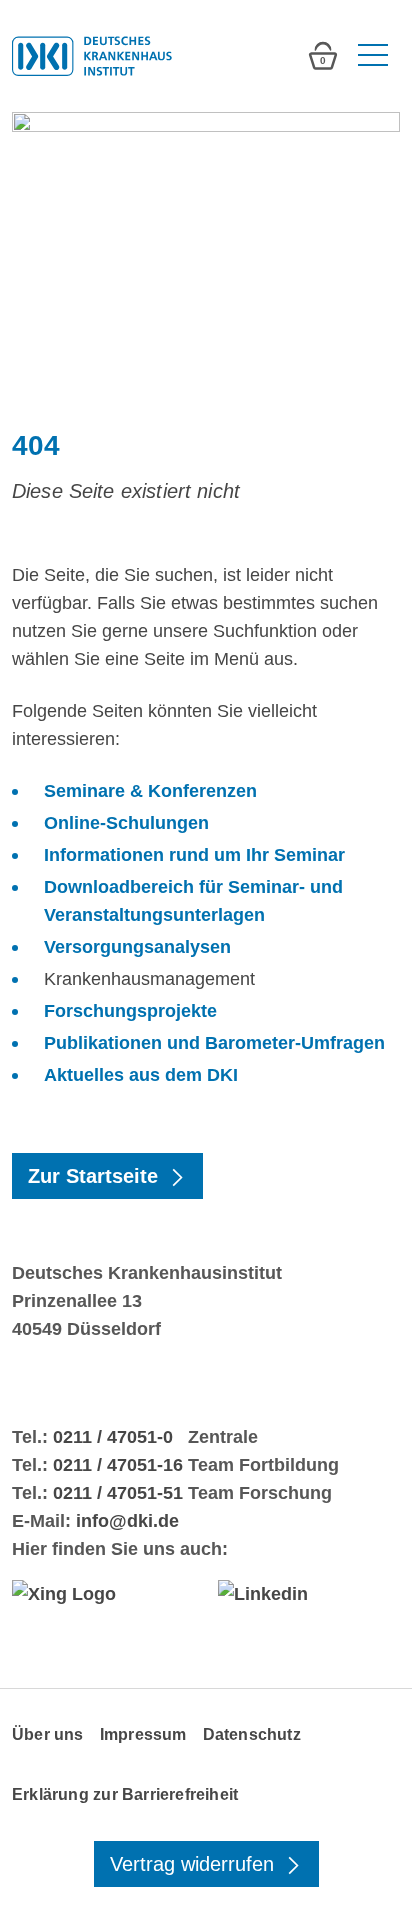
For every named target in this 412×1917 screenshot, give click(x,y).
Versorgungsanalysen (137, 947)
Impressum (143, 1734)
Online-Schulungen (126, 823)
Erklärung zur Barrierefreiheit (125, 1794)
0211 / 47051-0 (113, 1437)
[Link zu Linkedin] (309, 1593)
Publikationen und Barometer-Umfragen (214, 1043)
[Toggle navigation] (371, 56)
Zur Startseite (96, 1176)
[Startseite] (92, 56)
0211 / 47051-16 (118, 1465)
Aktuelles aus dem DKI (141, 1075)
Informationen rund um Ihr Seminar (194, 855)
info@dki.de (127, 1521)
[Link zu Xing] (103, 1593)
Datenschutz (252, 1734)
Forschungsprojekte (130, 1011)
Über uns (48, 1734)
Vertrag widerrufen (195, 1864)
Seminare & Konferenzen (150, 791)
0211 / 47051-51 (118, 1493)
